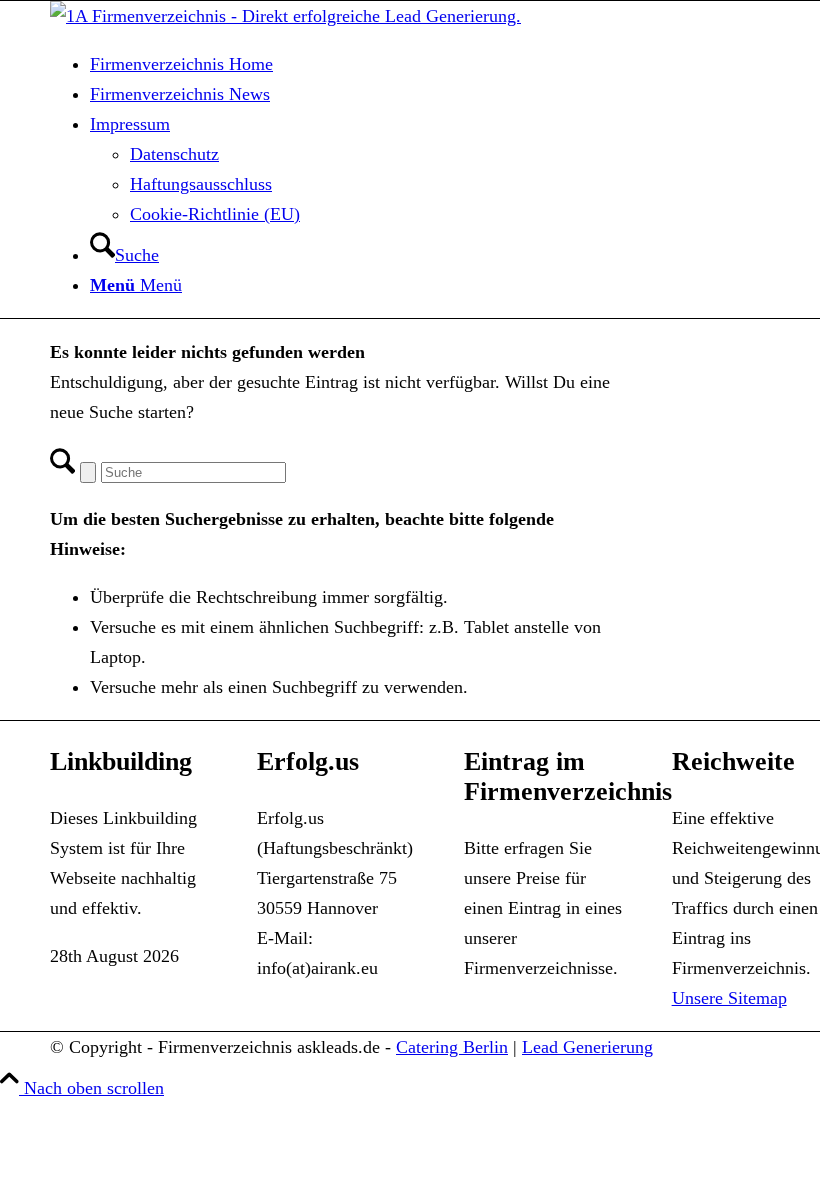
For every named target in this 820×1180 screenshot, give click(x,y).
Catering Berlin (452, 1047)
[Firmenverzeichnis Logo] (285, 16)
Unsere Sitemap (729, 998)
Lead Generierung (587, 1047)
